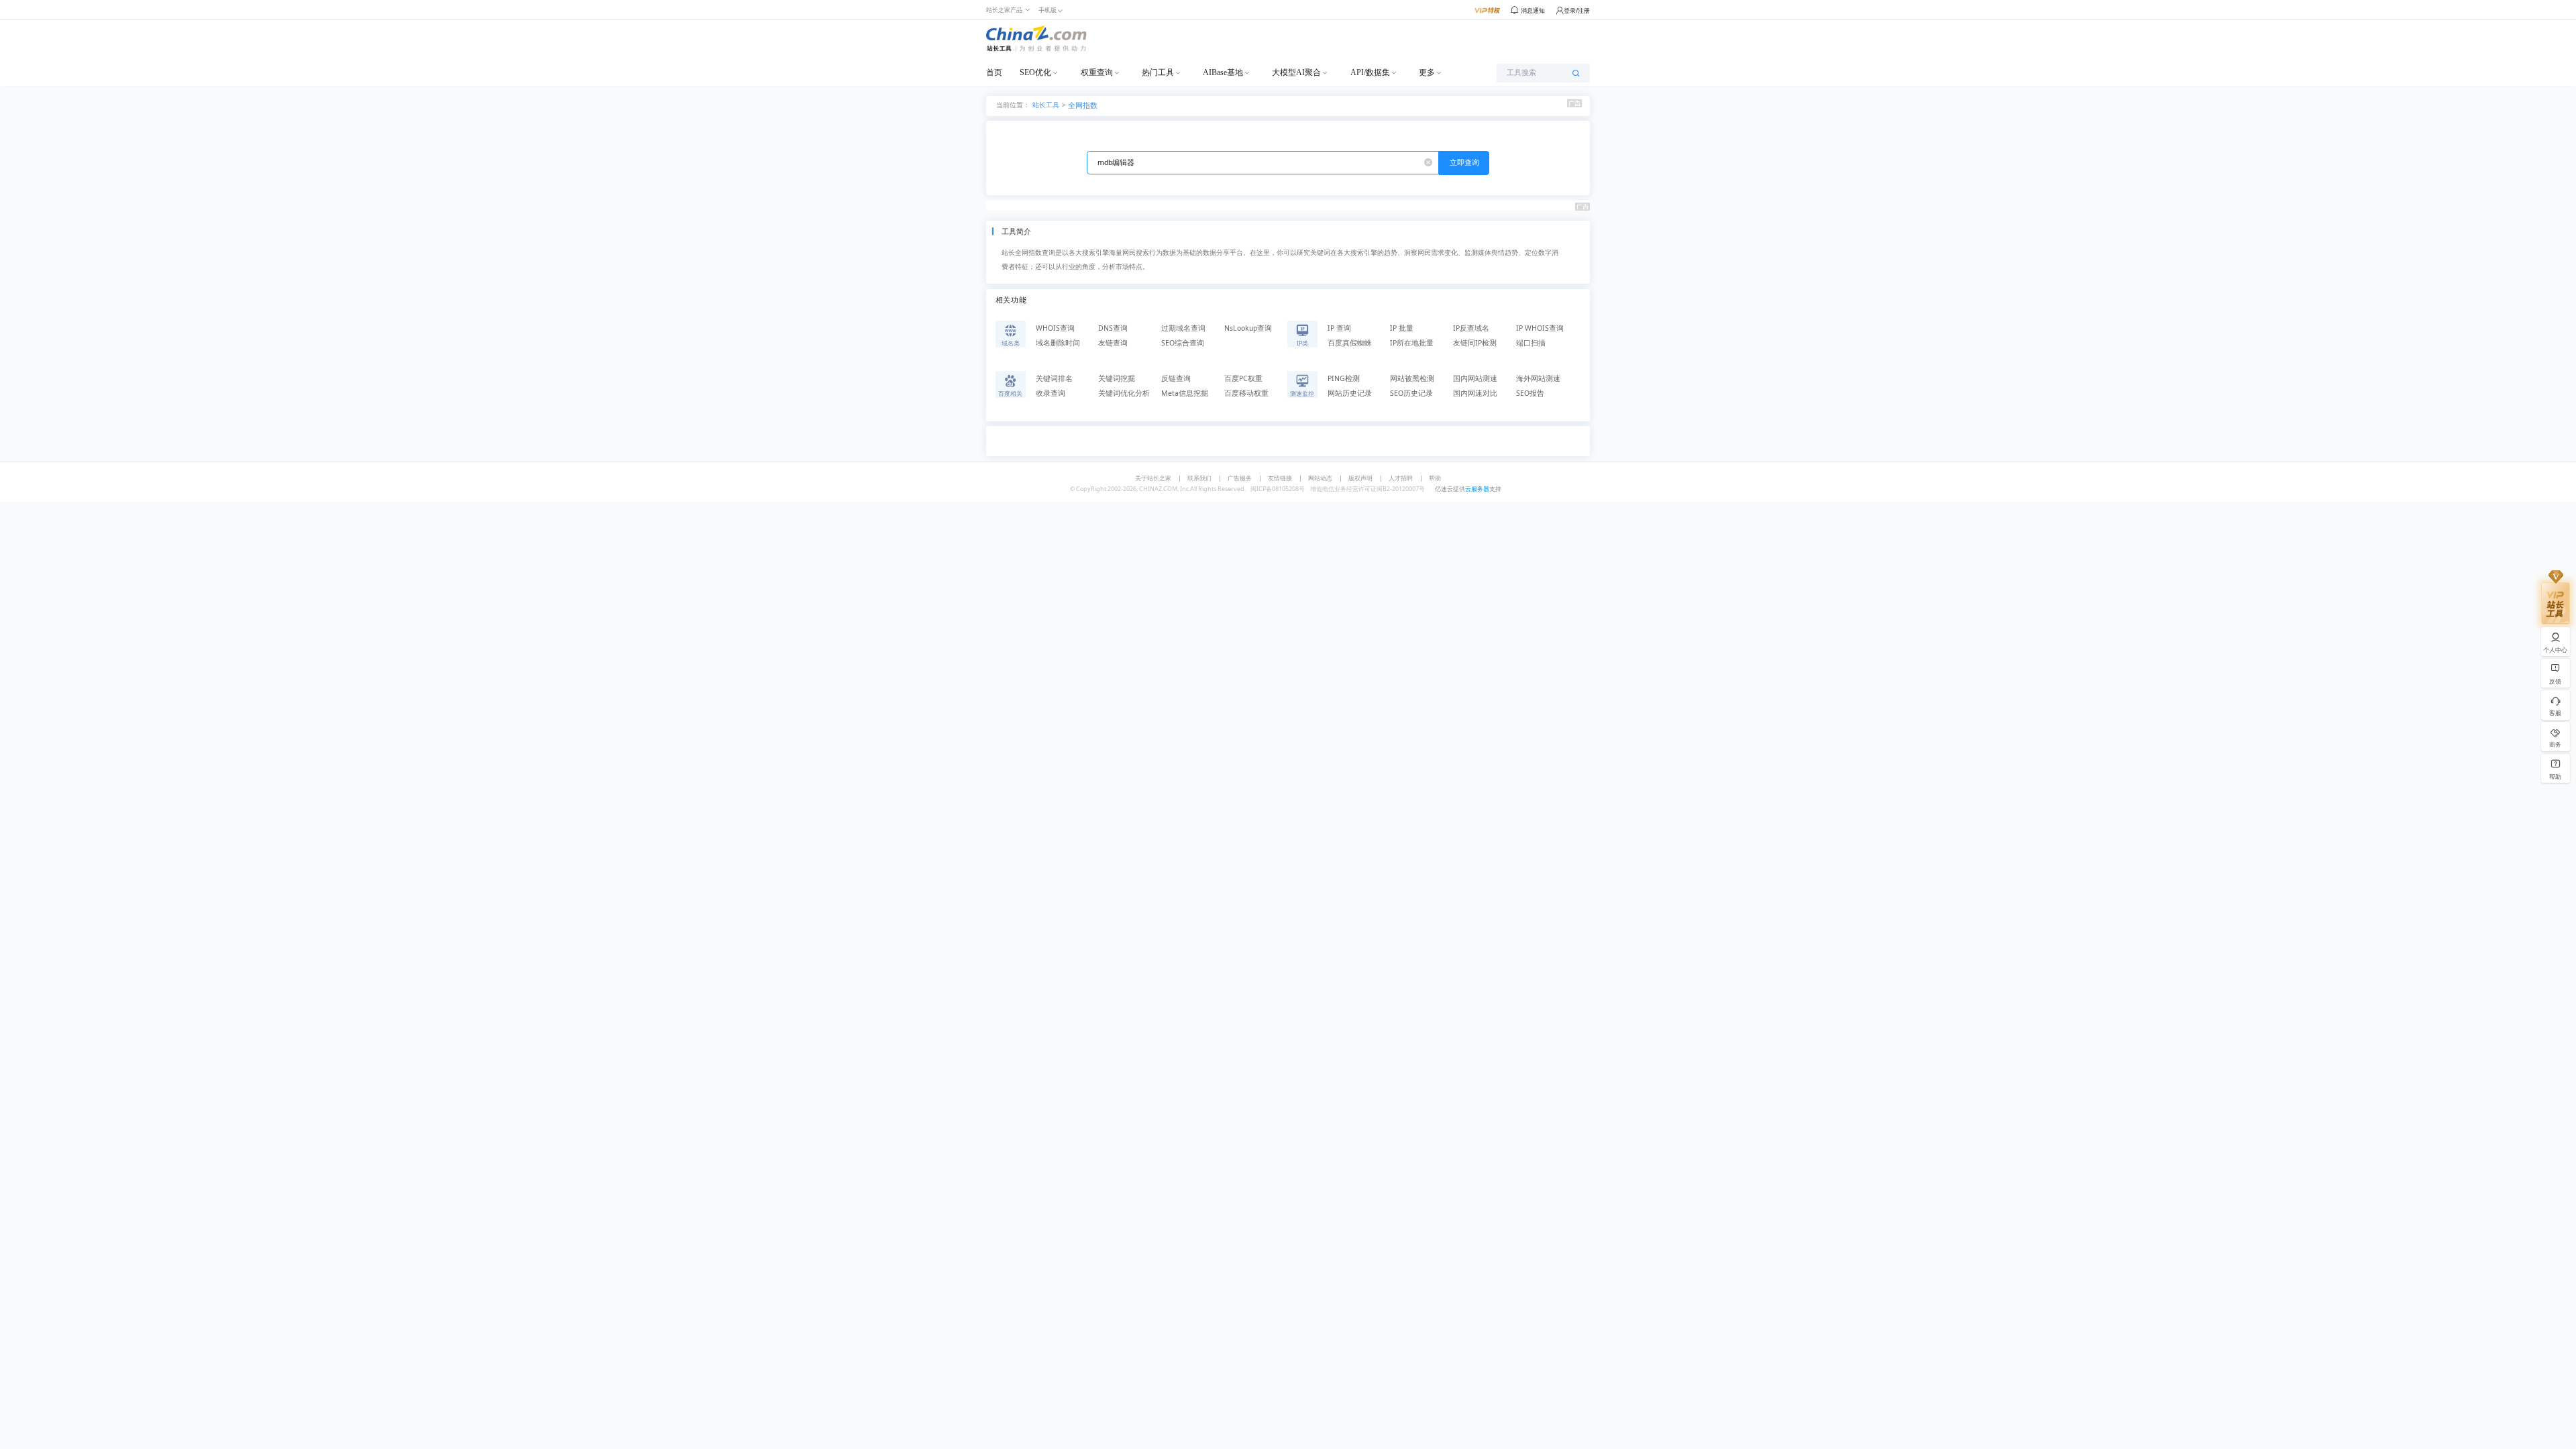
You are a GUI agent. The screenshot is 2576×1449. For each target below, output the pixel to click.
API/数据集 (1370, 72)
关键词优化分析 (1124, 393)
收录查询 (1051, 393)
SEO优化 (1035, 72)
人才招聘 (1401, 478)
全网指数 (1083, 105)
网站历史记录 (1350, 393)
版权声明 (1360, 478)
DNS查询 (1113, 328)
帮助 (1435, 478)
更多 (1427, 72)
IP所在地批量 (1412, 343)
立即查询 (1464, 162)
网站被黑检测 (1412, 378)
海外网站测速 (1538, 378)
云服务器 (1477, 489)
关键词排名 (1054, 378)
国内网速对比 (1475, 393)
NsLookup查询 (1248, 328)
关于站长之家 (1153, 478)
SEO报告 (1530, 393)
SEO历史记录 (1411, 393)
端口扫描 (1531, 343)
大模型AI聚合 (1296, 72)
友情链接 (1280, 478)
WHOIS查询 (1055, 328)
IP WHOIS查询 (1540, 328)
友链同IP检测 (1475, 343)
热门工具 (1158, 72)
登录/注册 (1577, 10)
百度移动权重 (1246, 393)
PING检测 (1344, 378)
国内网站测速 (1475, 378)
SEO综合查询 (1183, 343)
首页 (994, 72)
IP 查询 (1339, 328)
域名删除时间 (1058, 343)
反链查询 (1176, 378)
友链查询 (1113, 343)
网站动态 (1320, 478)
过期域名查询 (1183, 328)
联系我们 (1199, 478)
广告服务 (1240, 478)
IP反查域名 (1471, 328)
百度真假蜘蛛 (1350, 343)
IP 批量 (1402, 328)
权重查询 (1097, 72)
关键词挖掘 (1117, 378)
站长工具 (1046, 104)
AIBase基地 (1223, 72)
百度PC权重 (1243, 378)
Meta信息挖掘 (1185, 393)
